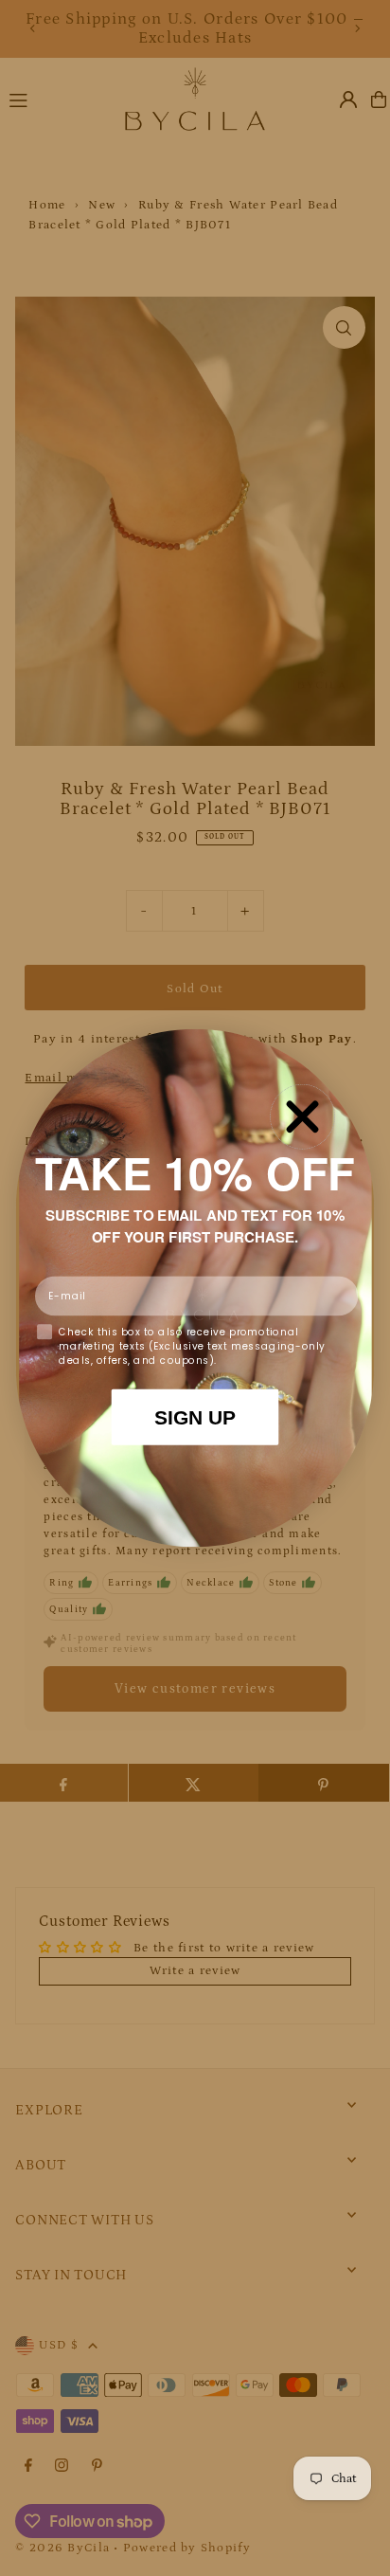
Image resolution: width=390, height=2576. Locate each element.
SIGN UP (195, 1417)
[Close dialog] (302, 1117)
